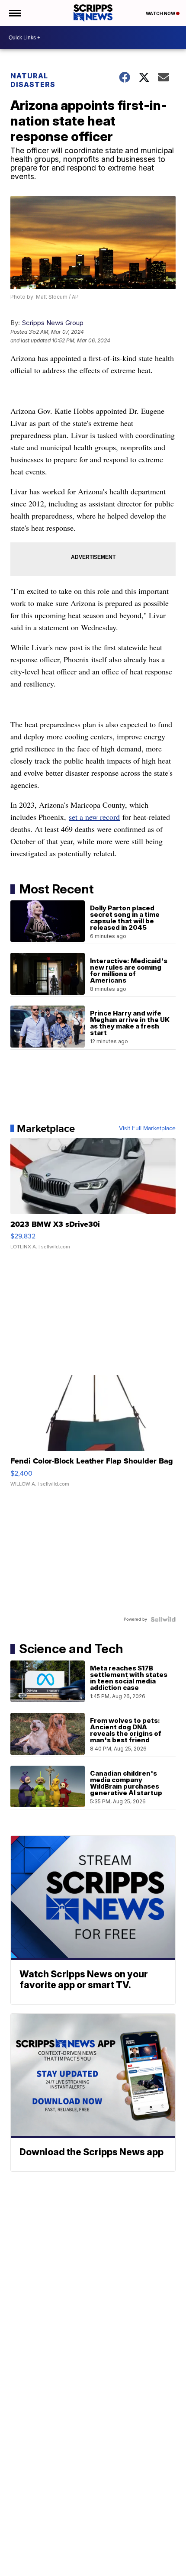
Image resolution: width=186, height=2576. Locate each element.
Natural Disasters (33, 80)
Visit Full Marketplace (147, 1128)
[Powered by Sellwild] (163, 1619)
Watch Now (161, 13)
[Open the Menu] (14, 13)
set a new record (94, 817)
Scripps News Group (53, 323)
